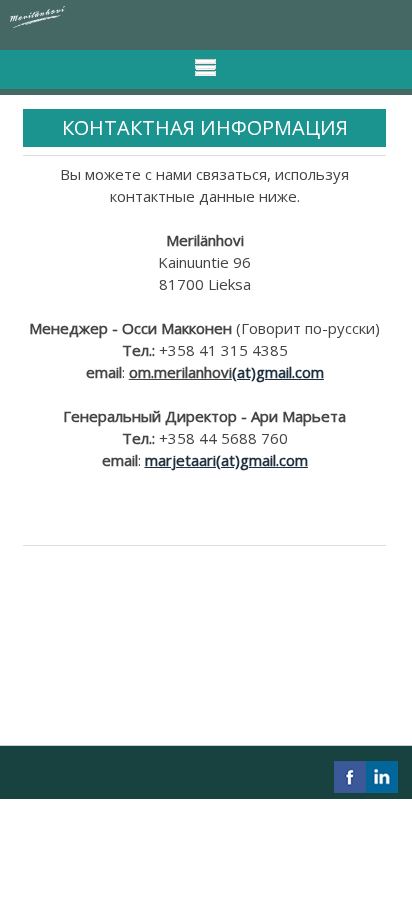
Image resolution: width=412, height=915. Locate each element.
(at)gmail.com (278, 372)
